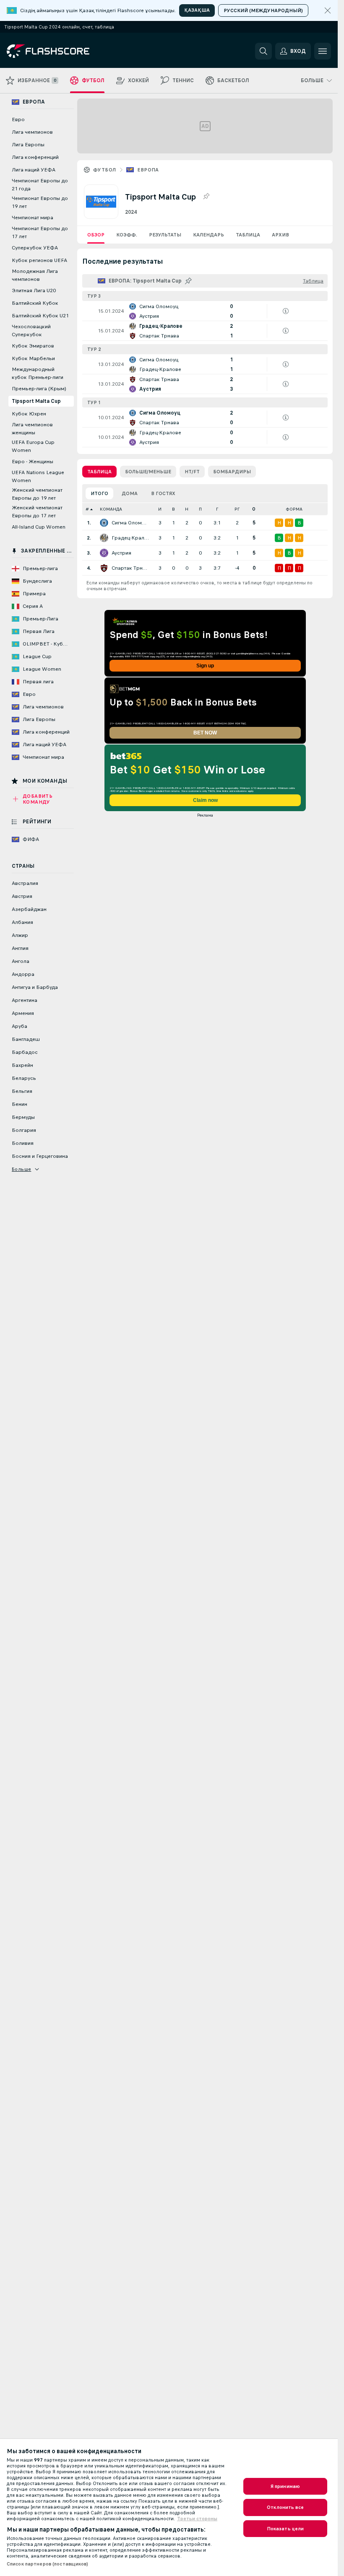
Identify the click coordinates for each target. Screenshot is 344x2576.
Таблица (248, 235)
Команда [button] (111, 509)
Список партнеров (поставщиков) (48, 2564)
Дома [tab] (130, 493)
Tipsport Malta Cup (36, 401)
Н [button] (187, 509)
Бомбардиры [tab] (232, 472)
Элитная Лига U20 (34, 291)
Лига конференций (35, 157)
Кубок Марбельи (33, 358)
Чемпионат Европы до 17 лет (40, 232)
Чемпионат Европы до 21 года (40, 185)
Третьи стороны (197, 2519)
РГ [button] (237, 509)
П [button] (200, 509)
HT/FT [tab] (192, 472)
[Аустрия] (104, 553)
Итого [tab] (99, 493)
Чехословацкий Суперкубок (31, 331)
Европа (148, 170)
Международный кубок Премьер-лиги (38, 373)
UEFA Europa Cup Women (33, 446)
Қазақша (197, 10)
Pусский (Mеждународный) (263, 10)
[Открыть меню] (323, 51)
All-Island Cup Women (39, 527)
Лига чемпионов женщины (32, 429)
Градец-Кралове (130, 538)
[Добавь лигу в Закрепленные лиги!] (206, 197)
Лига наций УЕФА (34, 170)
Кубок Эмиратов (33, 346)
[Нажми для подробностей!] (205, 311)
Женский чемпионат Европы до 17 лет (37, 512)
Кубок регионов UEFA (39, 260)
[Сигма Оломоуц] (104, 523)
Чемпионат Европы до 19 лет (40, 202)
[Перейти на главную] (64, 51)
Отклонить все (285, 2507)
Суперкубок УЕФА (35, 248)
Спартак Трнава (130, 568)
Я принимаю (285, 2486)
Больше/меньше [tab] (148, 472)
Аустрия (121, 553)
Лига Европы (28, 145)
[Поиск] (263, 51)
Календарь (208, 235)
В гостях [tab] (163, 493)
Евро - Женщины (33, 462)
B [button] (173, 509)
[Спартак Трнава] (104, 568)
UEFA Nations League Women (38, 476)
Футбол (104, 170)
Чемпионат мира (33, 218)
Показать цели (285, 2529)
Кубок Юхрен (29, 414)
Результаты (165, 235)
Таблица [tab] (99, 472)
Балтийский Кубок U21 (40, 316)
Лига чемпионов (32, 132)
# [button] (87, 509)
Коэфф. (127, 235)
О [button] (254, 509)
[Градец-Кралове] (104, 538)
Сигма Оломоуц (130, 523)
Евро (18, 119)
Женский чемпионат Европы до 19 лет (37, 494)
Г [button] (217, 509)
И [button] (160, 509)
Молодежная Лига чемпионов (35, 275)
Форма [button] (294, 509)
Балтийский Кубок (35, 303)
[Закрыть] (328, 10)
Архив (280, 235)
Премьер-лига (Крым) (39, 389)
